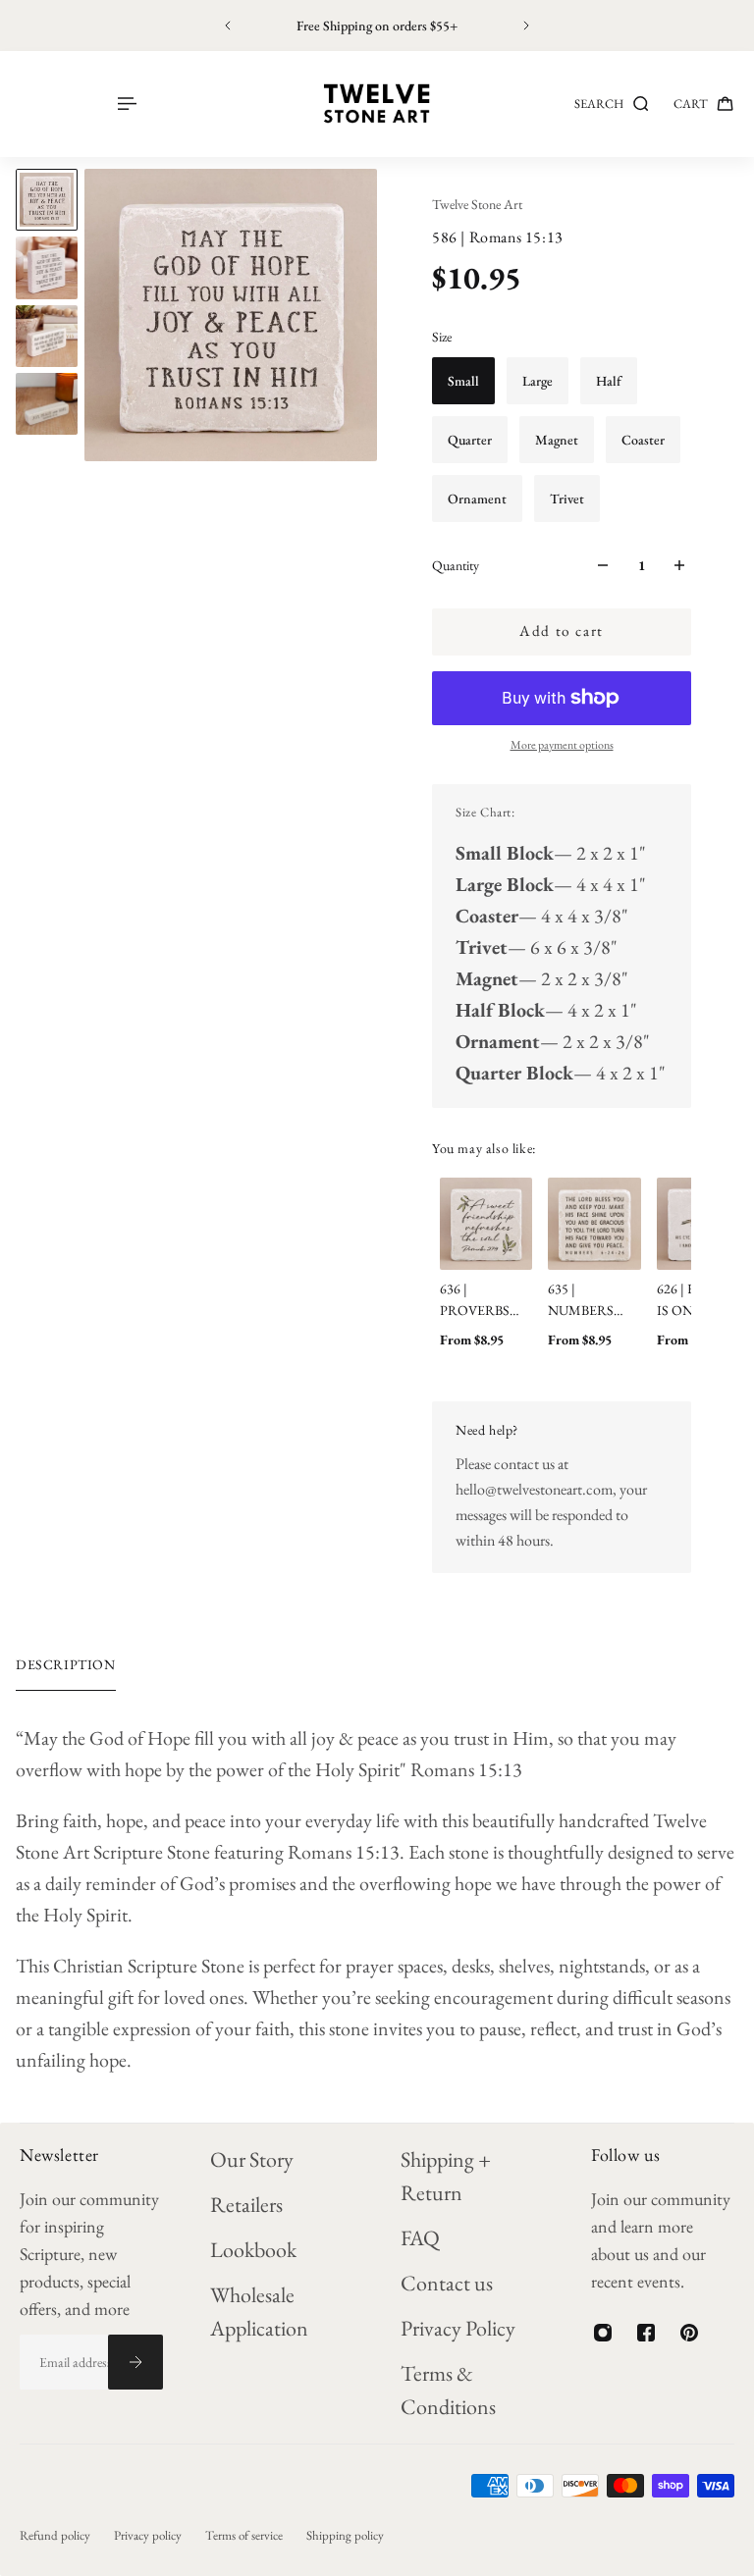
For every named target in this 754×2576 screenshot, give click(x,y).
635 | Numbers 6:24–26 (581, 1300)
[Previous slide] (228, 26)
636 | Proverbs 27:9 (475, 1300)
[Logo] (377, 104)
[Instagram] (603, 2333)
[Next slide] (526, 26)
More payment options (562, 745)
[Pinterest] (689, 2333)
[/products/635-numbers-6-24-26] (594, 1224)
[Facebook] (646, 2333)
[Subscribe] (135, 2362)
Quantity (456, 565)
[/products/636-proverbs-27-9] (486, 1224)
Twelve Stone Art (477, 204)
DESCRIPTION (66, 1664)
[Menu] (126, 104)
